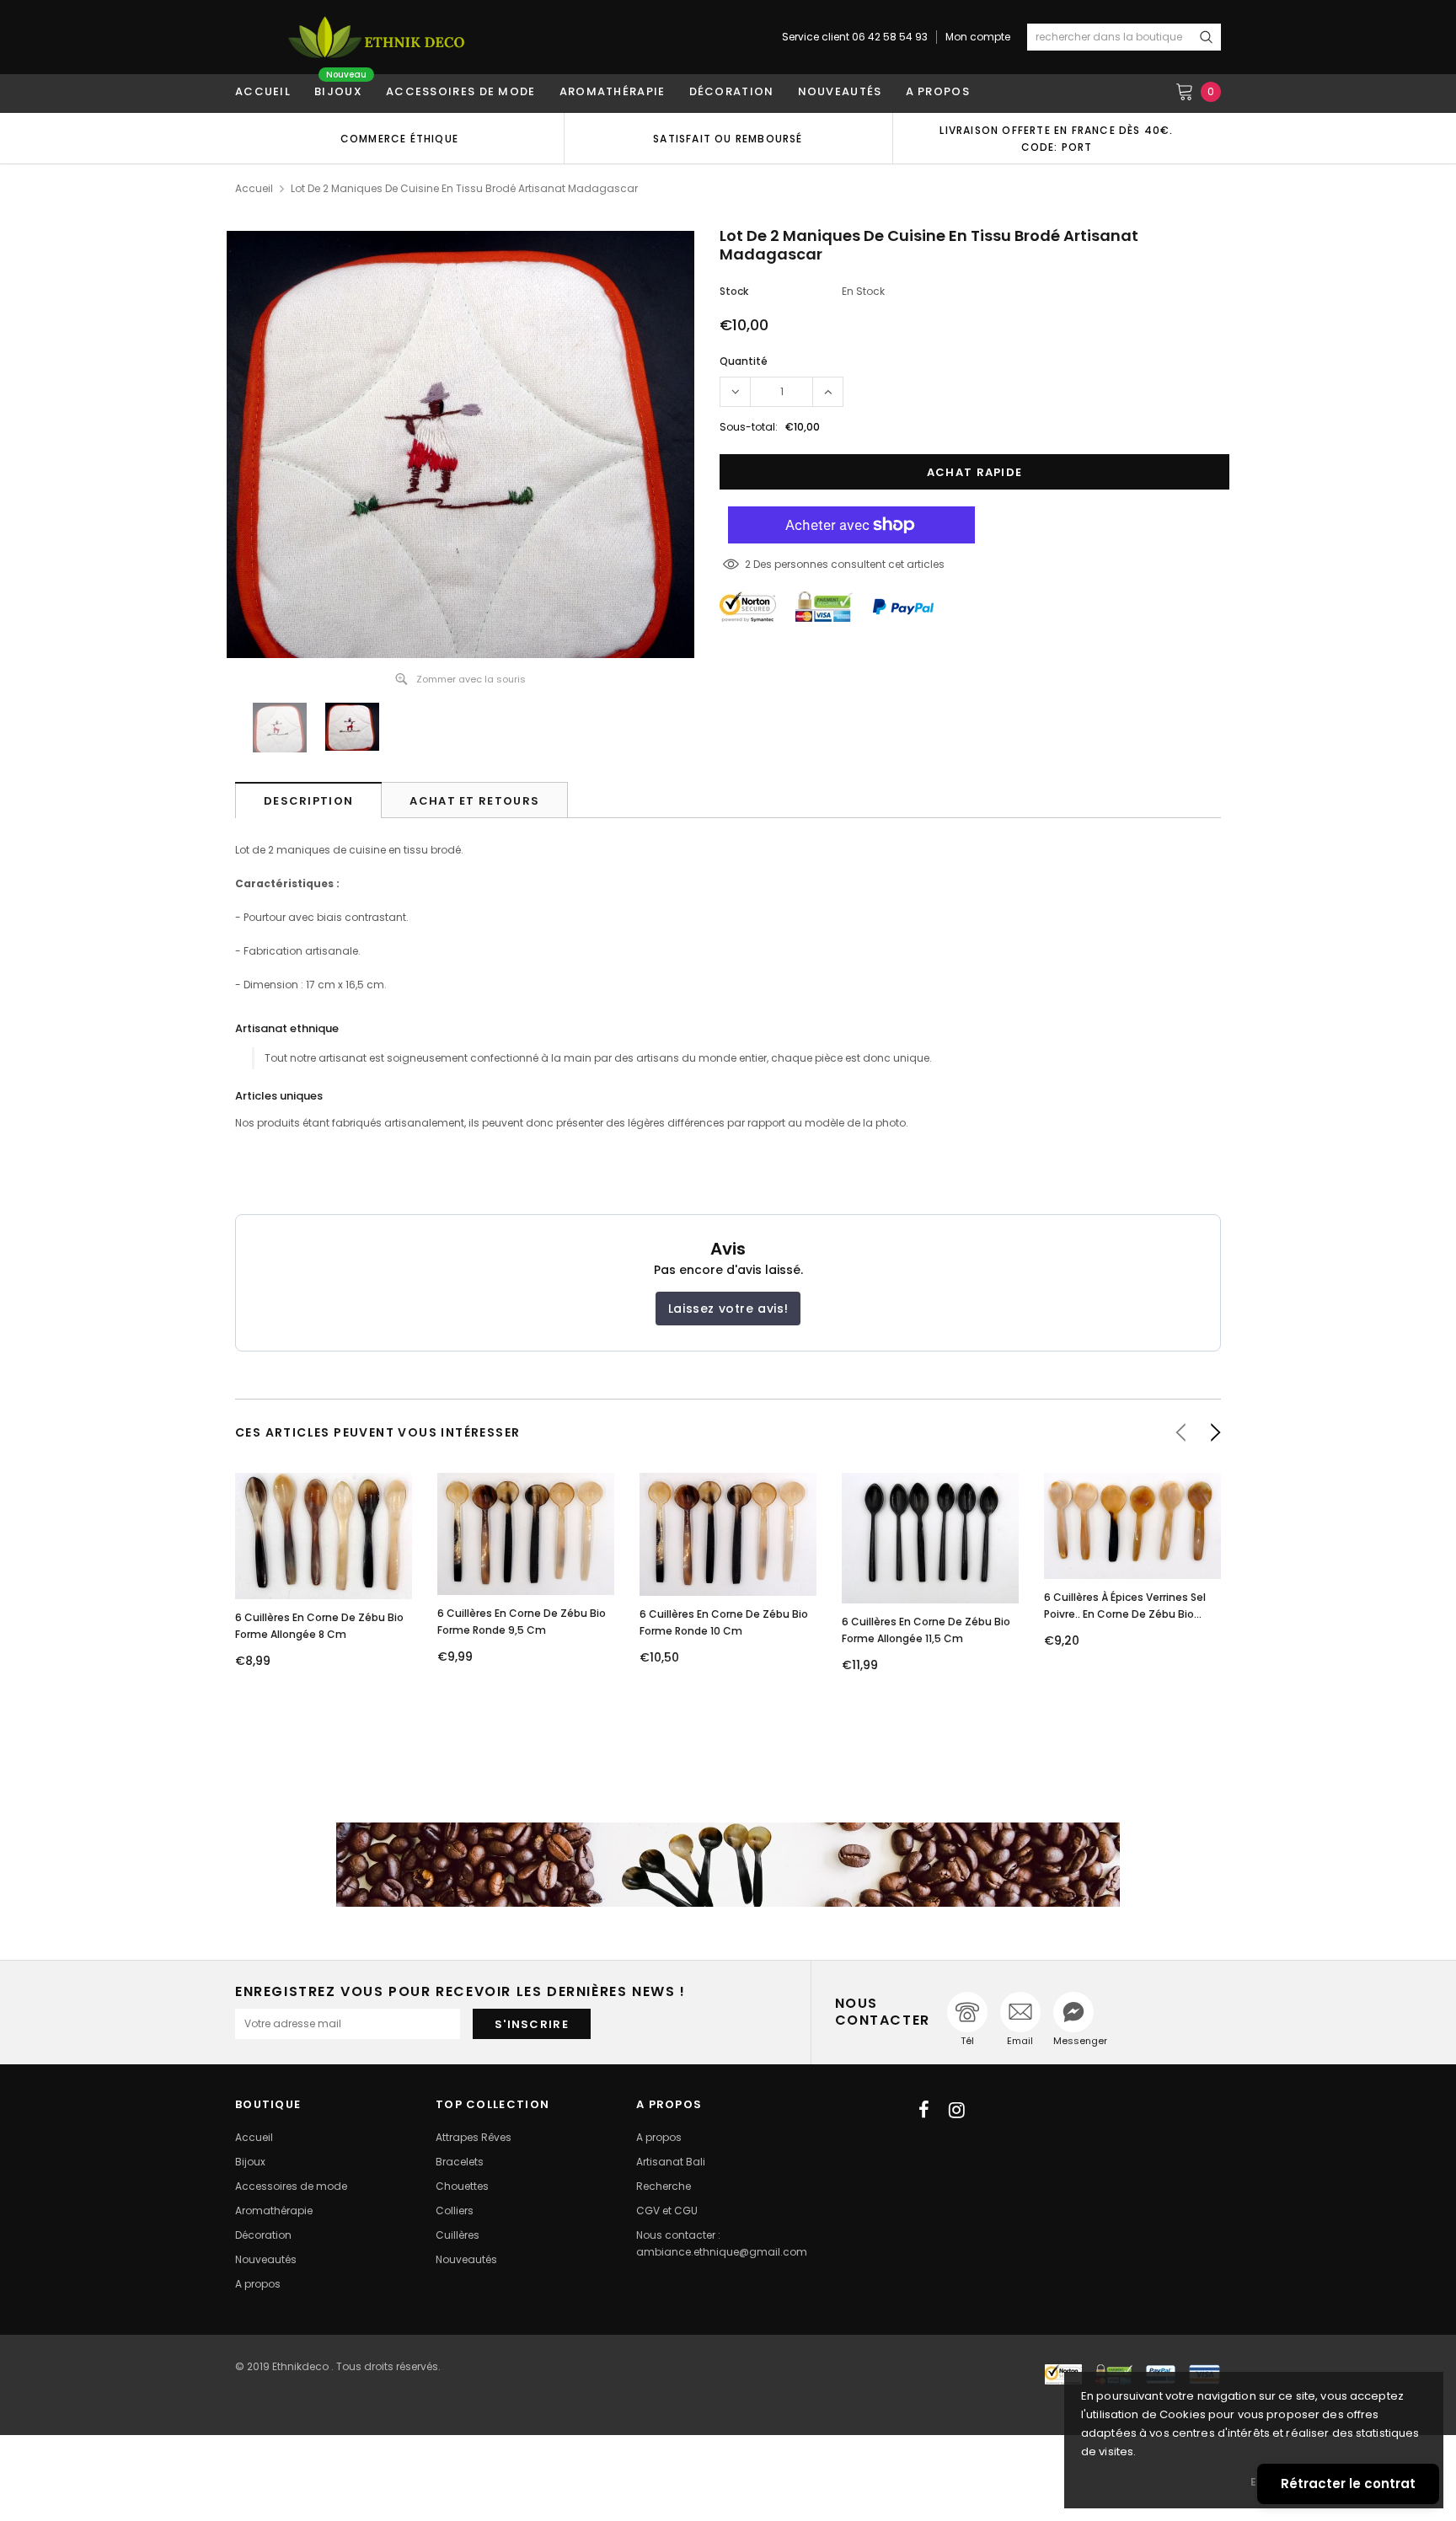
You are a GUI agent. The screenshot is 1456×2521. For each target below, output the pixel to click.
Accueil (254, 188)
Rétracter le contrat (1348, 2484)
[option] (399, 138)
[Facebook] (924, 2110)
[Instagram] (957, 2110)
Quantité (744, 361)
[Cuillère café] (728, 1865)
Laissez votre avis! (728, 1309)
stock (734, 291)
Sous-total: (749, 427)
